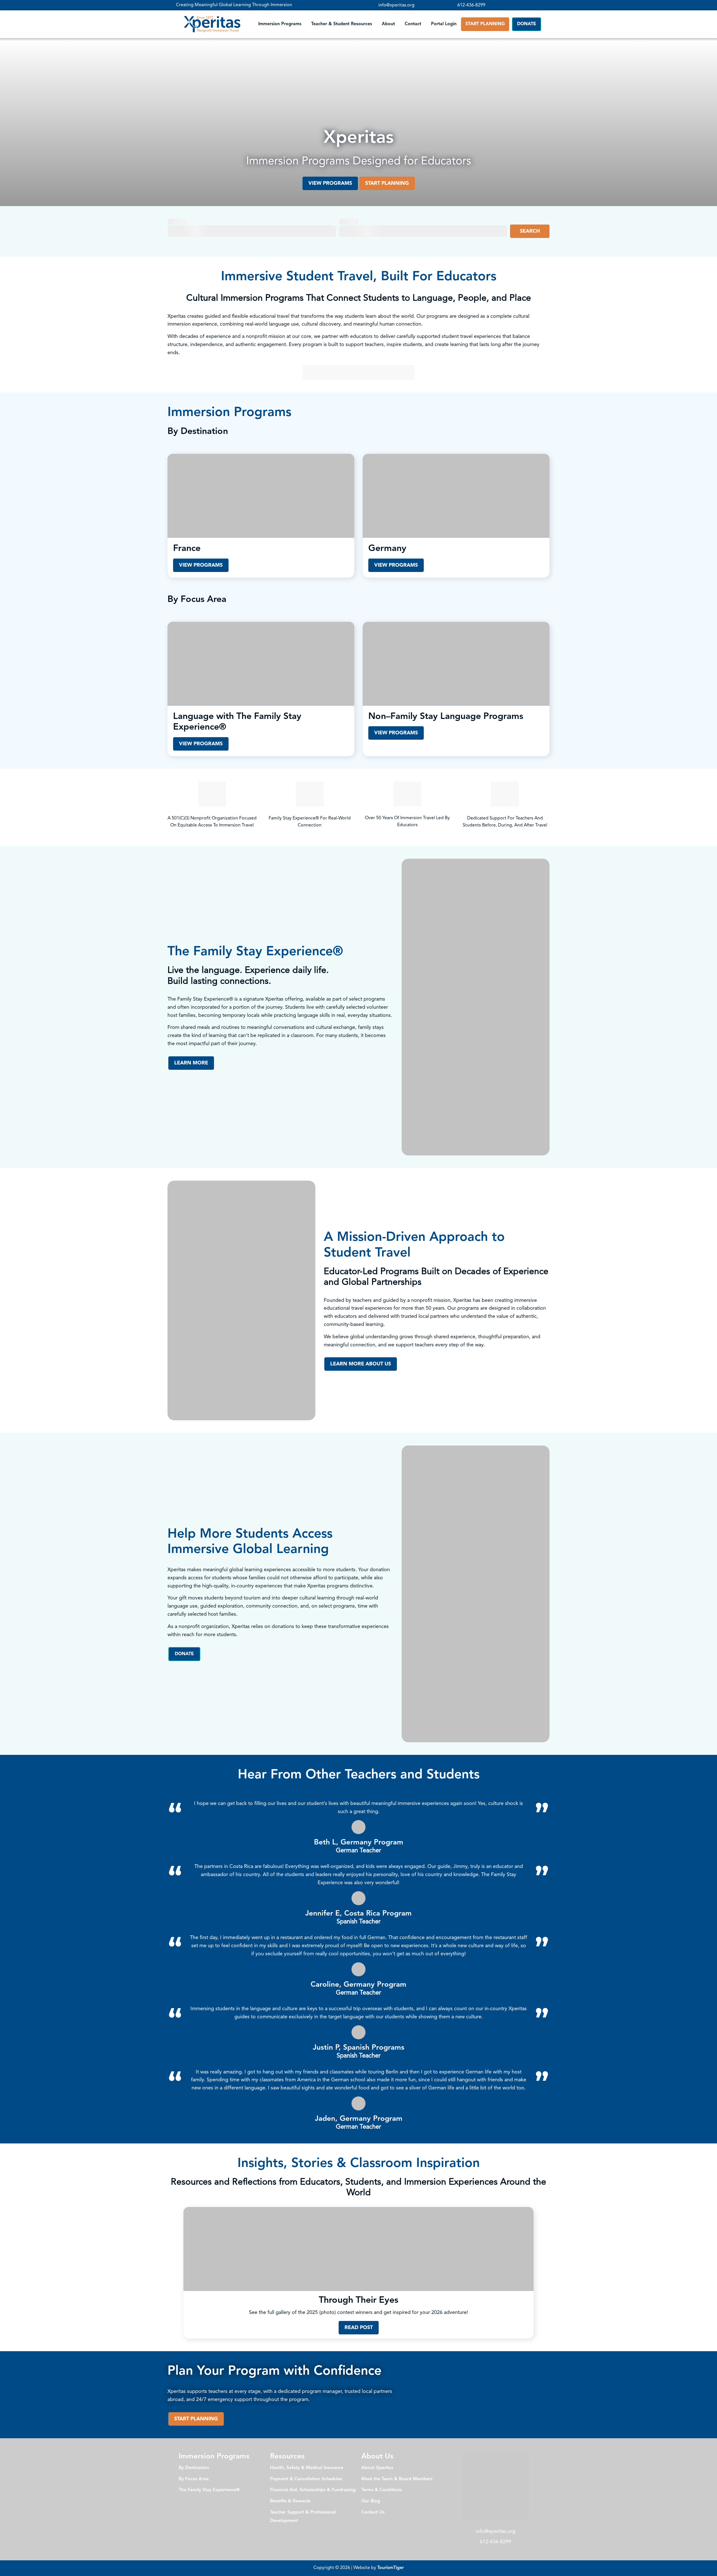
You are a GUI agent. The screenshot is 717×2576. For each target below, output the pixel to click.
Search (530, 231)
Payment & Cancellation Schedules (306, 2479)
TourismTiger (391, 2568)
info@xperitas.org (396, 5)
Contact (413, 24)
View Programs (330, 183)
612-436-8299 (471, 5)
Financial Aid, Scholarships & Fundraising (313, 2490)
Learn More (191, 1063)
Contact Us (373, 2512)
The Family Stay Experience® (209, 2490)
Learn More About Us (361, 1364)
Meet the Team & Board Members (397, 2479)
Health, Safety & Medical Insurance (307, 2468)
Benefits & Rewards (290, 2501)
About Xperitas (377, 2468)
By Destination (194, 2468)
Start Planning (485, 24)
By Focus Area (194, 2479)
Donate (527, 24)
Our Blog (371, 2501)
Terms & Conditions (382, 2490)
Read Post (359, 2328)
